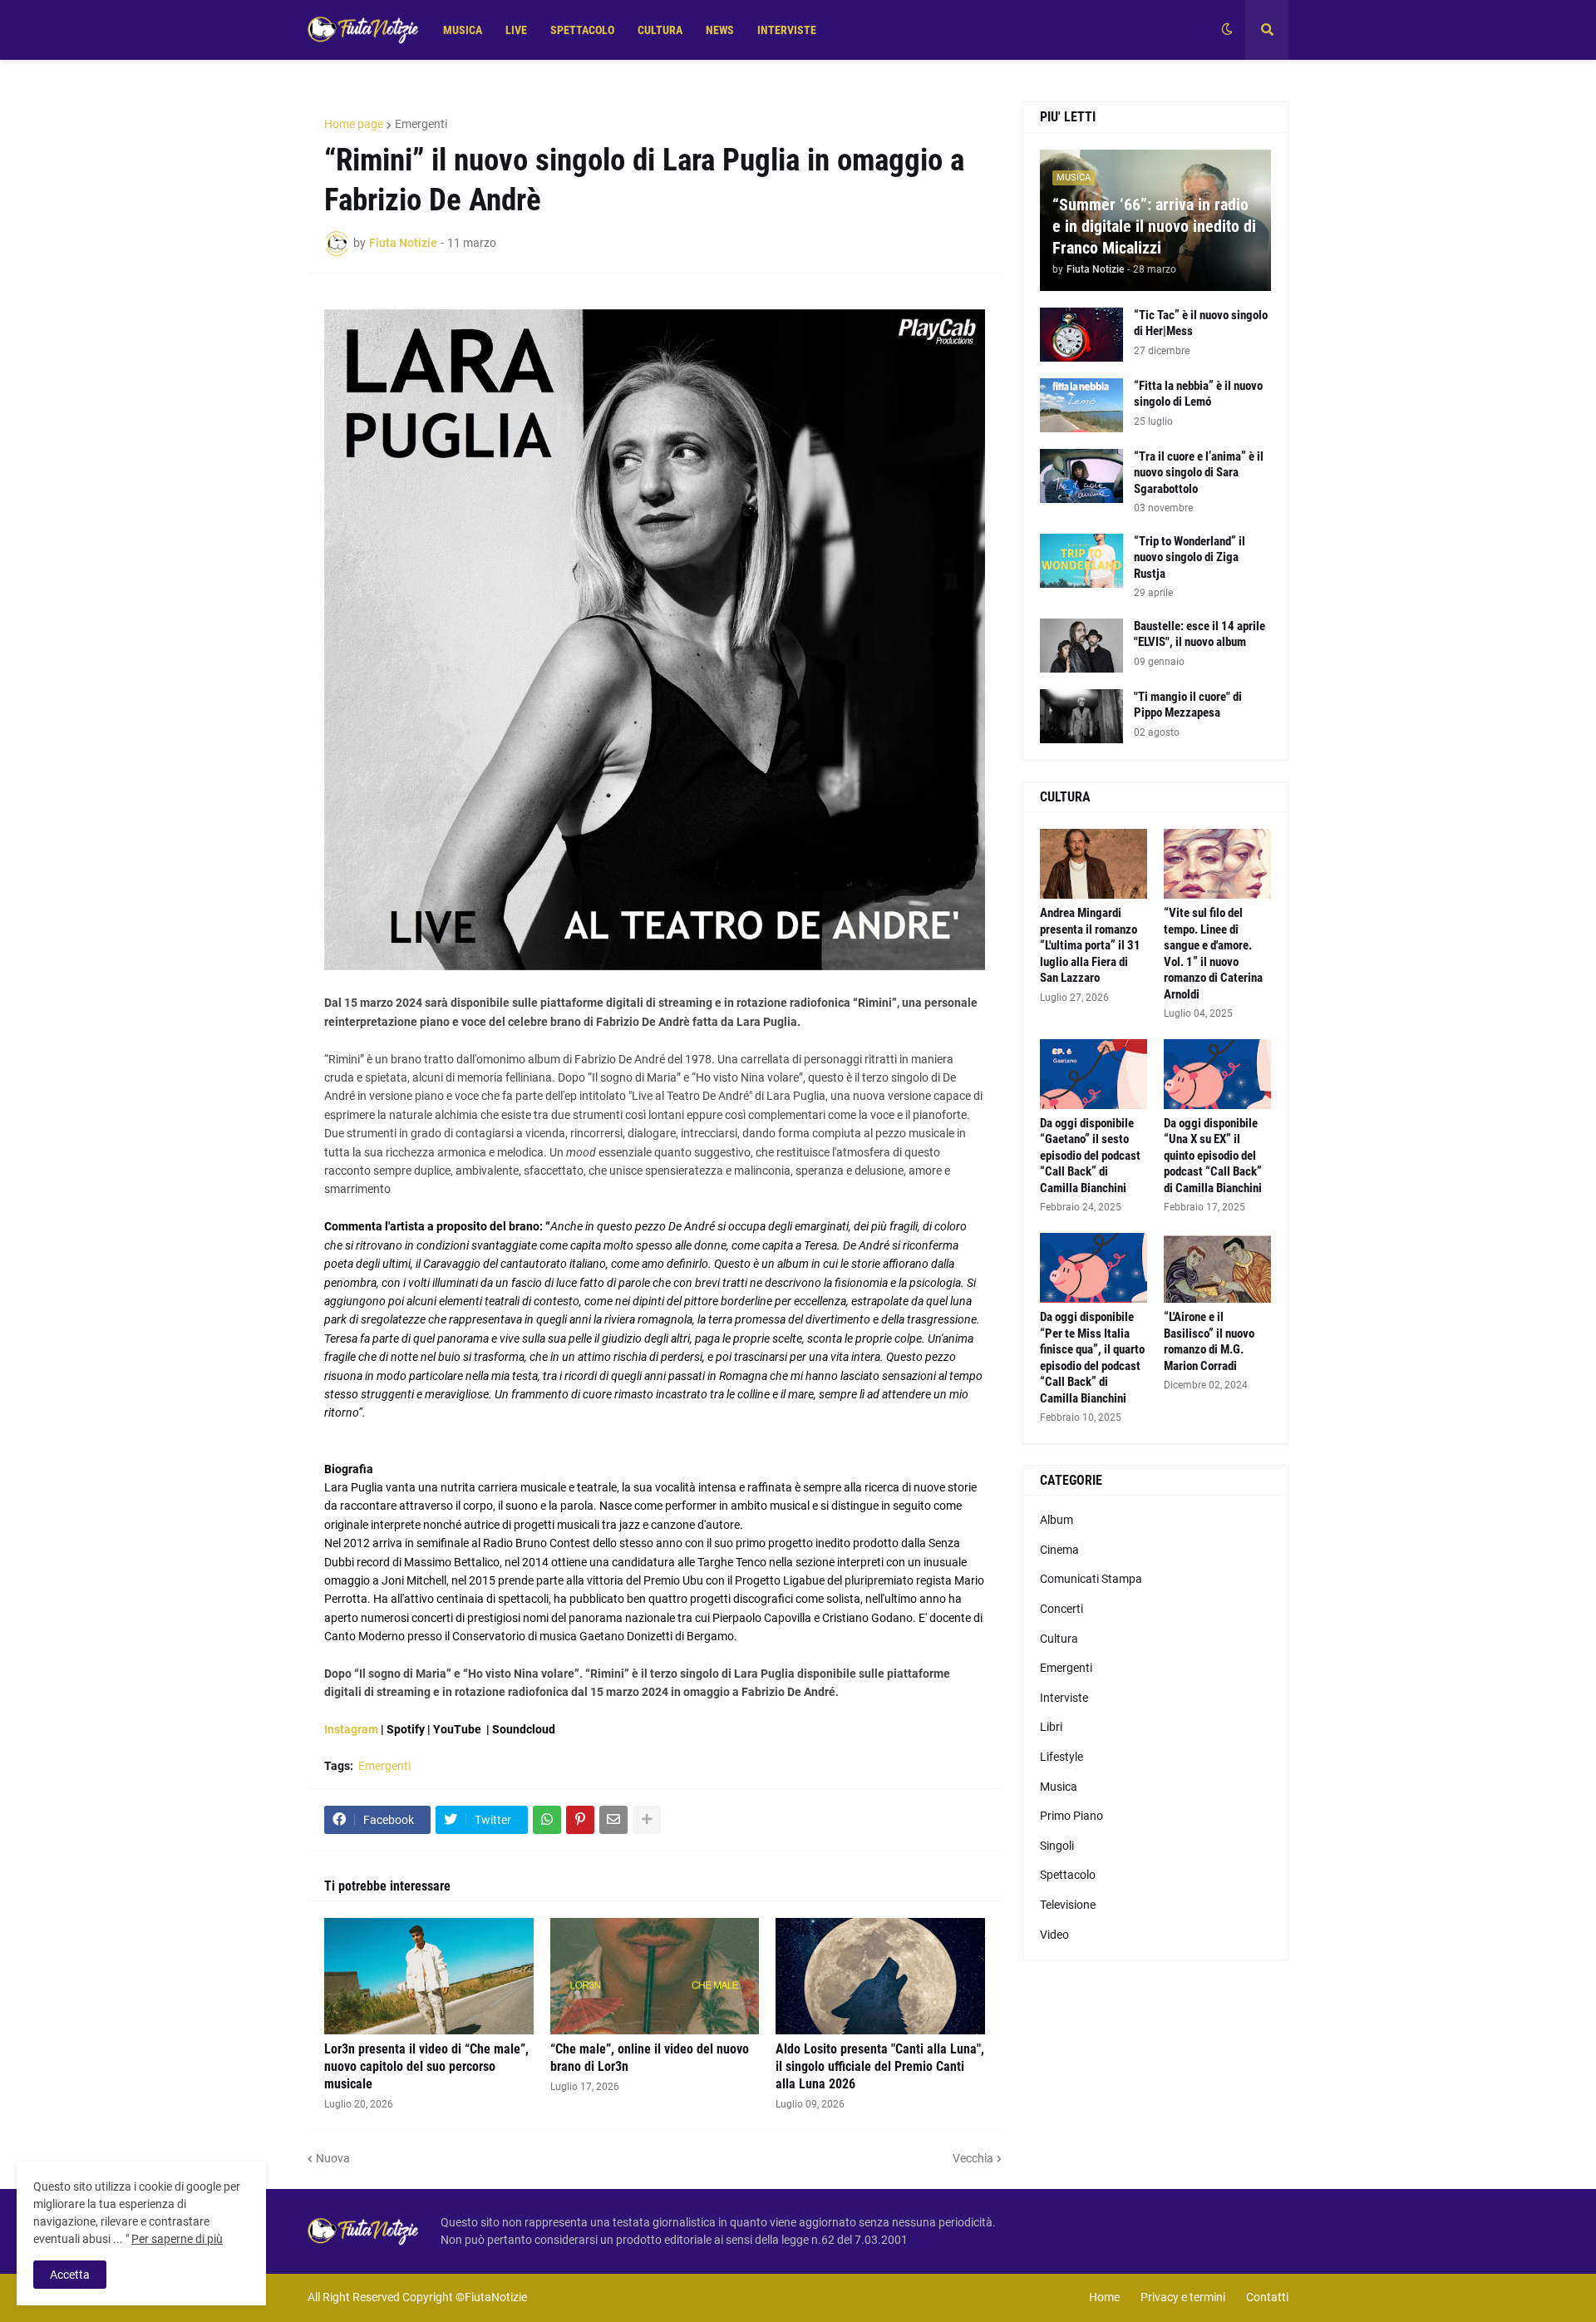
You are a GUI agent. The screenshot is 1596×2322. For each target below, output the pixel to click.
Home (1104, 2297)
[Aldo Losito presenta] (880, 1976)
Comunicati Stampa (1091, 1579)
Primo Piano (1071, 1816)
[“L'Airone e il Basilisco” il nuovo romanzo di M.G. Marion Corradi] (1217, 1268)
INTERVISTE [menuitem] (787, 30)
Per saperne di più (177, 2239)
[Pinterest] (580, 1820)
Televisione (1068, 1905)
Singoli (1057, 1846)
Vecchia (973, 2158)
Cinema (1059, 1550)
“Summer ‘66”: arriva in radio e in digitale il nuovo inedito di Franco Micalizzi (1154, 226)
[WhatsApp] (547, 1820)
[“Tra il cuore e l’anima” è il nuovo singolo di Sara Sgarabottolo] (1081, 476)
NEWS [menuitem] (720, 30)
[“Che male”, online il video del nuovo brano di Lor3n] (655, 1976)
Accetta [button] (70, 2275)
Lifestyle (1062, 1757)
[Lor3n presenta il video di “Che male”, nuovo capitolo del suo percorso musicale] (429, 1976)
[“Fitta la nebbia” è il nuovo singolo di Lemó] (1081, 405)
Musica (1059, 1787)
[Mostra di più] (647, 1820)
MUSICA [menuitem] (463, 30)
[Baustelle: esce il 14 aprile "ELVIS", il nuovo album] (1081, 646)
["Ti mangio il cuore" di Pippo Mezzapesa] (1081, 716)
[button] (1227, 30)
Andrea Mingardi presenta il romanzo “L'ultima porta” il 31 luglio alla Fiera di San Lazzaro (1090, 945)
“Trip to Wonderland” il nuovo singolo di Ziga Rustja (1190, 557)
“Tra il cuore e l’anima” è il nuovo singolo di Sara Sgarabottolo (1199, 473)
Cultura (1059, 1639)
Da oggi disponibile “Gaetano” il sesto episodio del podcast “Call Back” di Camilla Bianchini (1090, 1156)
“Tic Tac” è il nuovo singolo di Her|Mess (1201, 323)
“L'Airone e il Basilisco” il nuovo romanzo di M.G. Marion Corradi (1209, 1341)
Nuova (333, 2158)
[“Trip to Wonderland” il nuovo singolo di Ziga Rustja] (1081, 561)
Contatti (1267, 2297)
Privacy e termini (1183, 2297)
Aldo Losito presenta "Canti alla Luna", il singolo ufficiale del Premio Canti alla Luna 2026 (880, 2066)
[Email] (613, 1820)
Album (1057, 1520)
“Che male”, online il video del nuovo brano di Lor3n (650, 2058)
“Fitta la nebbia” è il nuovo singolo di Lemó (1198, 394)
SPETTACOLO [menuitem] (582, 30)
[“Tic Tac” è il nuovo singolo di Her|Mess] (1081, 335)
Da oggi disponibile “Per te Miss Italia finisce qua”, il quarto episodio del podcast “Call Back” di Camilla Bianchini (1092, 1358)
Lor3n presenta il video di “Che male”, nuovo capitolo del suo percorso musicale (426, 2066)
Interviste (1064, 1698)
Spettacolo (1068, 1875)
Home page (354, 124)
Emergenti (421, 124)
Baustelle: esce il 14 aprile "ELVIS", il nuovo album (1199, 634)
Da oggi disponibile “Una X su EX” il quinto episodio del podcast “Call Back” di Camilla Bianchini (1213, 1156)
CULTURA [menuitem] (660, 30)
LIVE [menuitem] (516, 30)
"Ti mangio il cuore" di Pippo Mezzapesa (1188, 705)
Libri (1051, 1727)
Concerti (1062, 1609)
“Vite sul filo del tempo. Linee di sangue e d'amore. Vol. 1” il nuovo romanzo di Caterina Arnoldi (1213, 954)
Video (1054, 1935)
